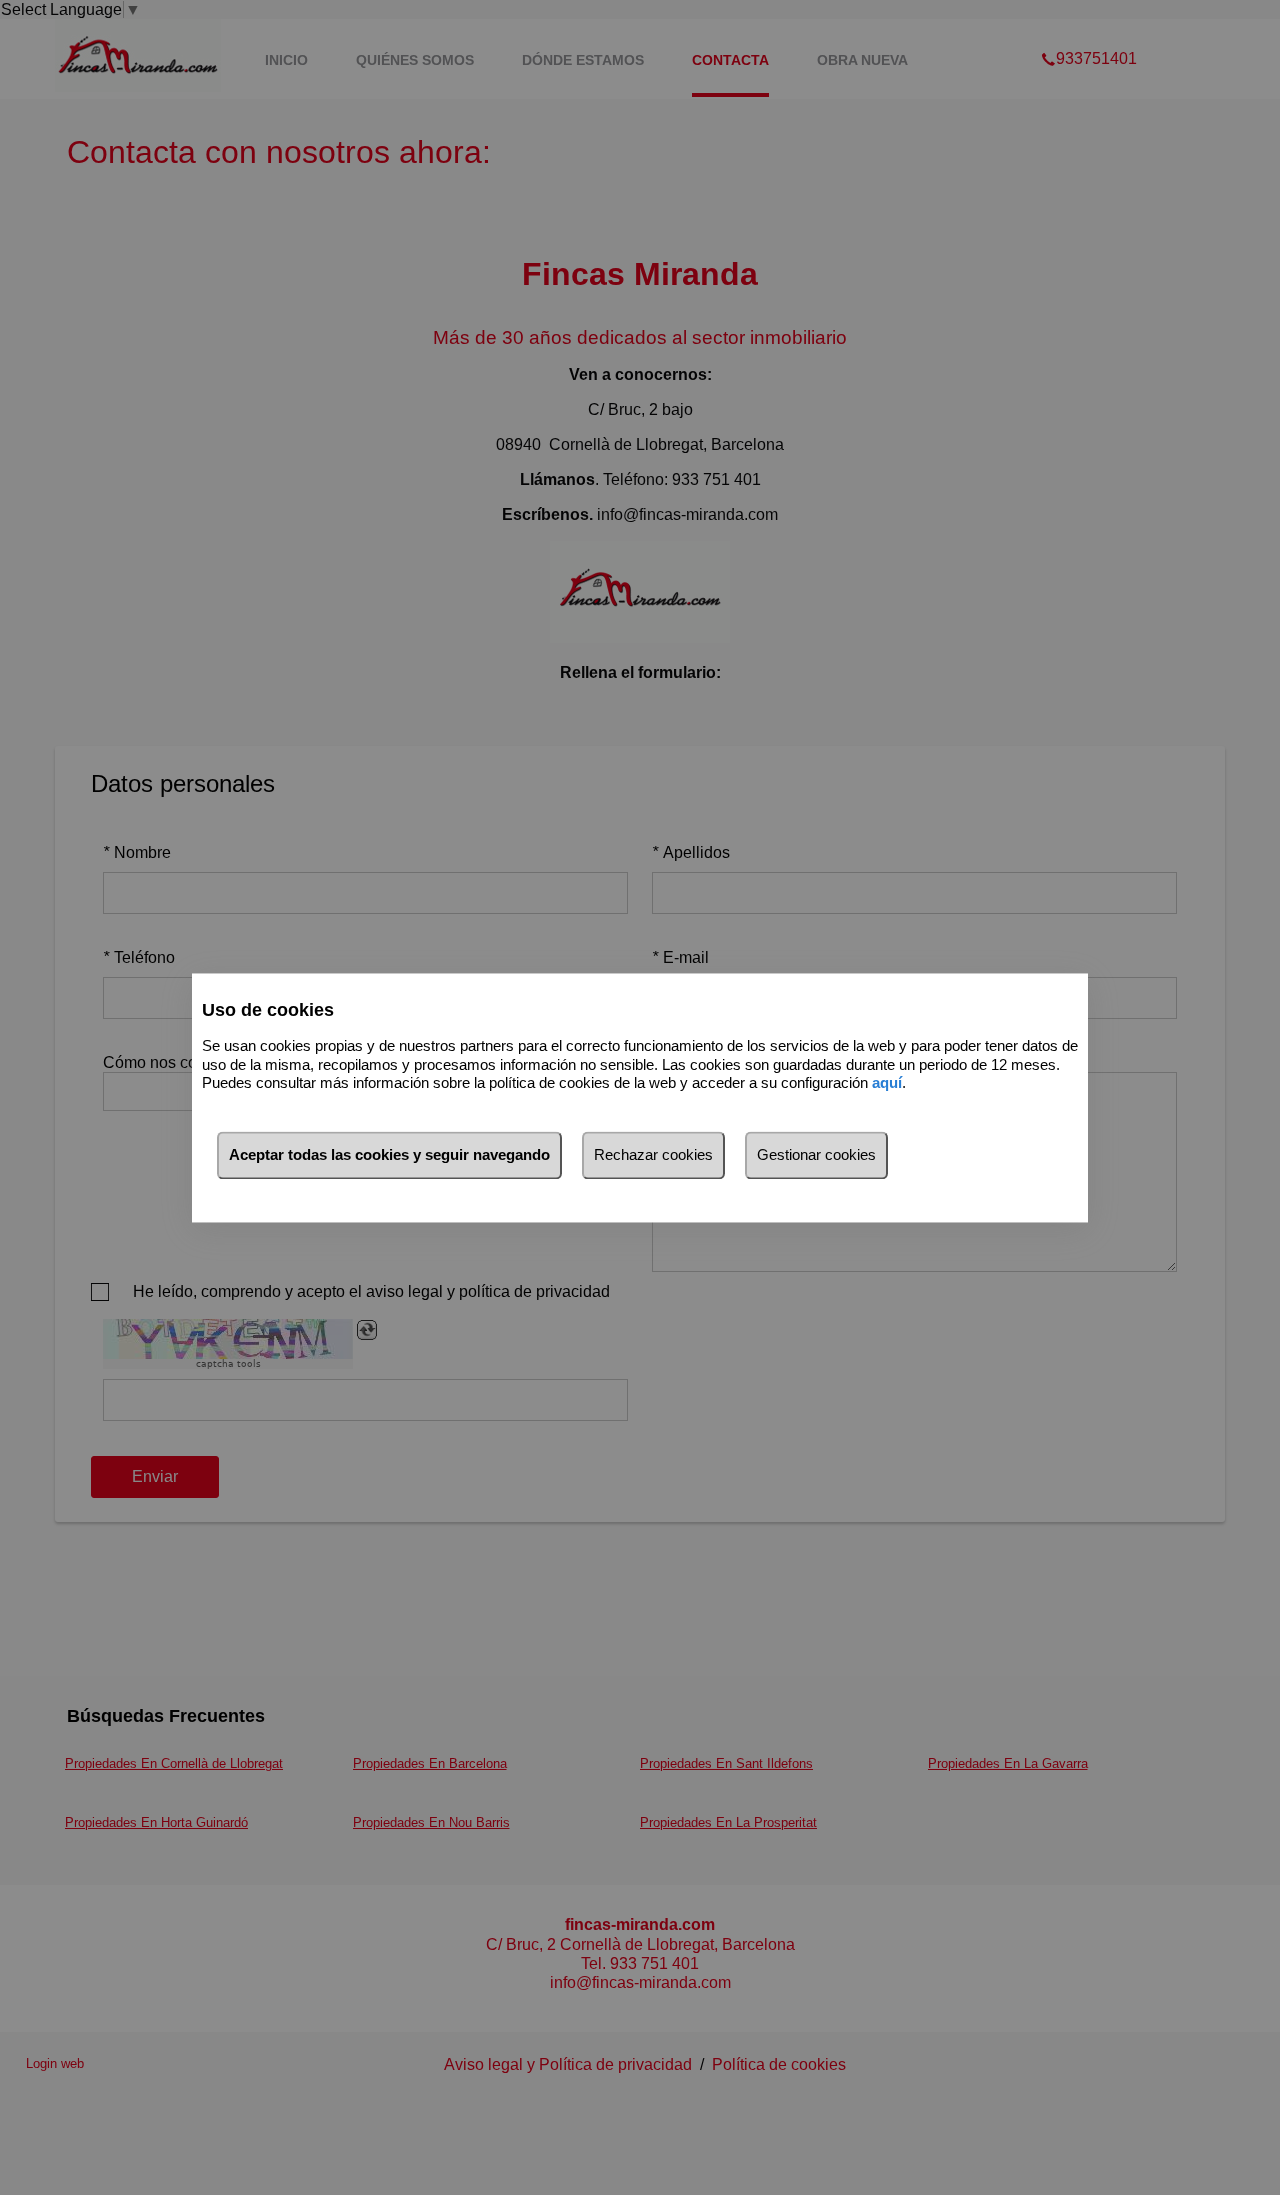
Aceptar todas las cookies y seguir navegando (389, 1154)
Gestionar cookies (816, 1154)
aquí (887, 1083)
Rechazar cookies (653, 1154)
